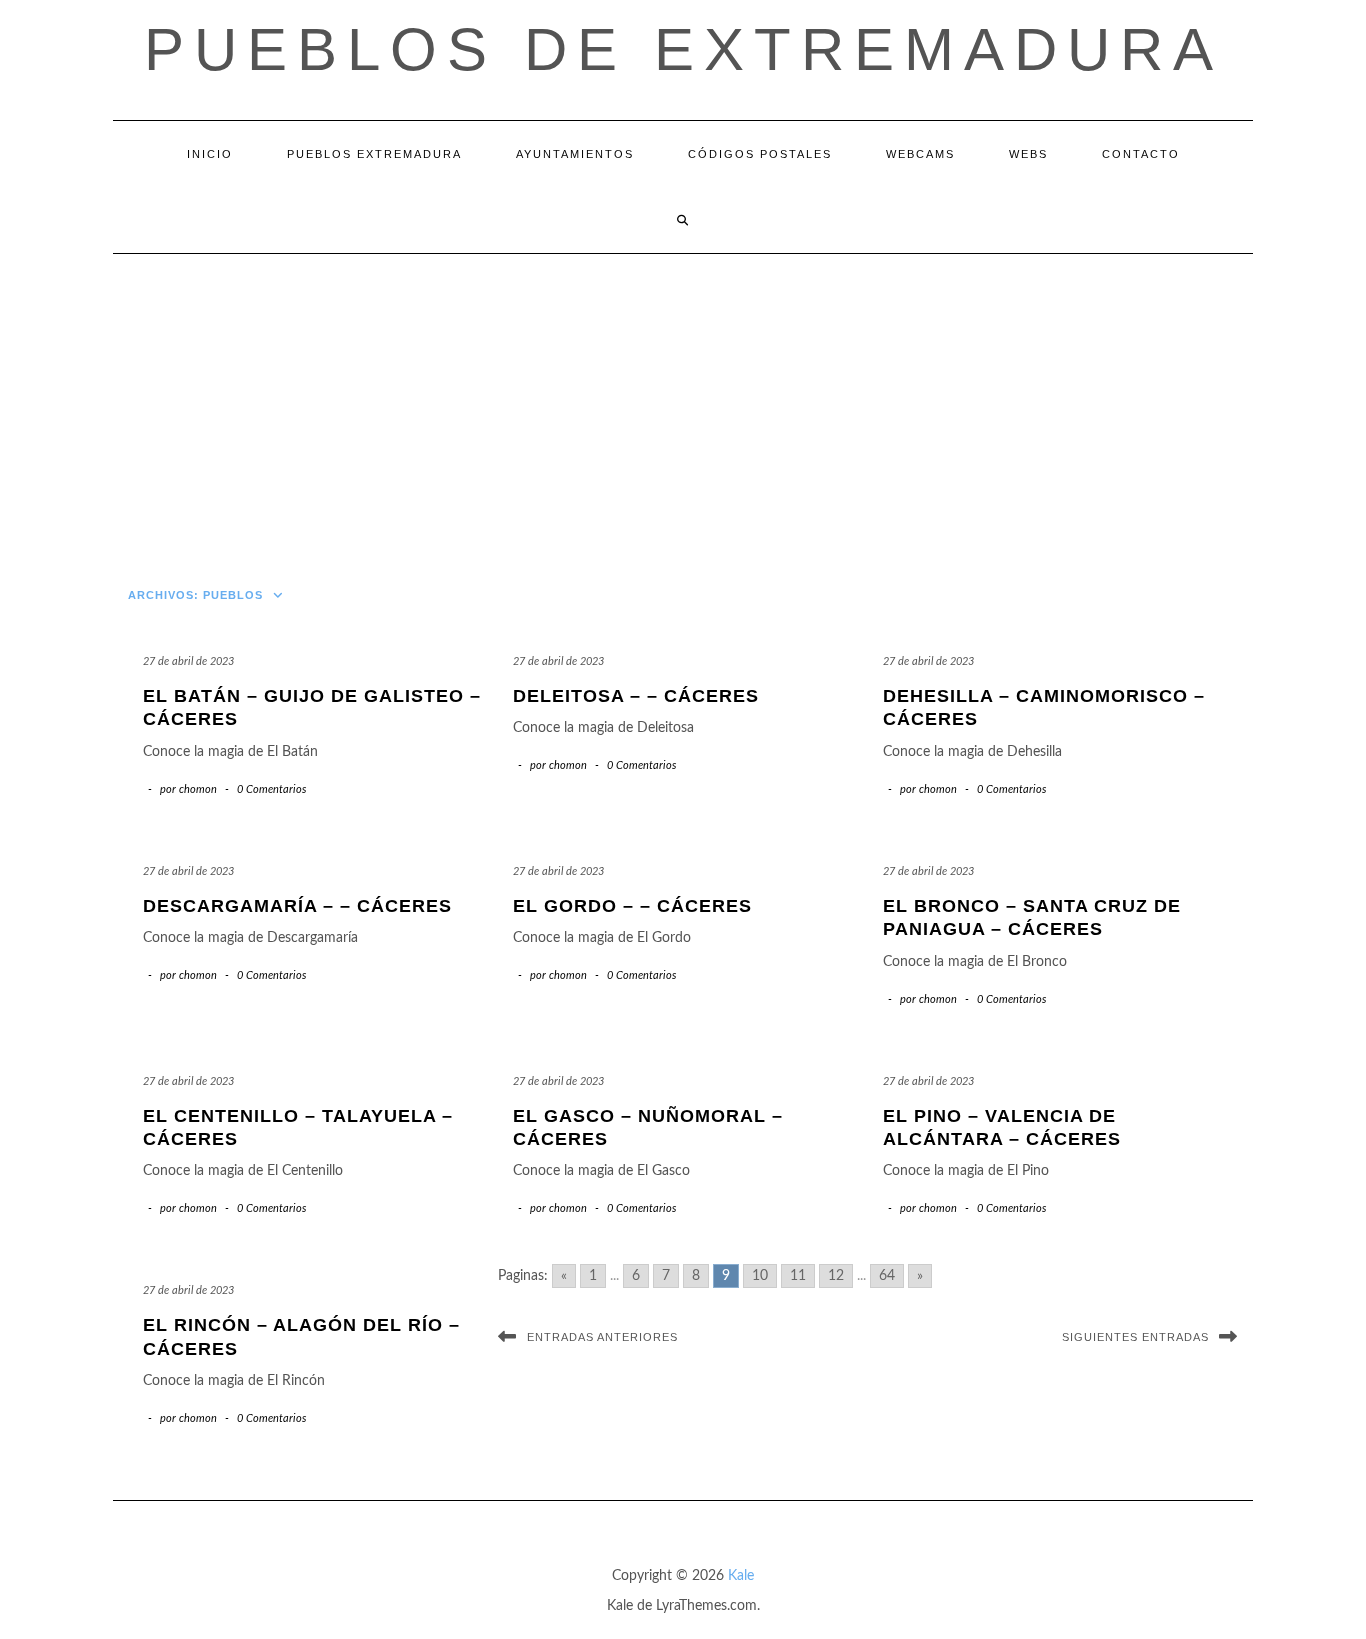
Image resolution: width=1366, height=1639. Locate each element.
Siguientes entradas (1135, 1337)
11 (798, 1276)
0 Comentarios (271, 789)
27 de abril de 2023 (188, 661)
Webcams (920, 154)
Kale (741, 1576)
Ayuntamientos (575, 154)
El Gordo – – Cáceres (632, 906)
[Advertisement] (683, 404)
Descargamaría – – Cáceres (297, 906)
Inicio (210, 154)
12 (836, 1276)
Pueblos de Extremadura (683, 49)
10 (760, 1276)
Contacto (1141, 154)
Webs (1028, 154)
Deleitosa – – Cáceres (636, 696)
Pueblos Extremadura (374, 154)
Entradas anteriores (602, 1337)
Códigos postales (760, 154)
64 (887, 1276)
